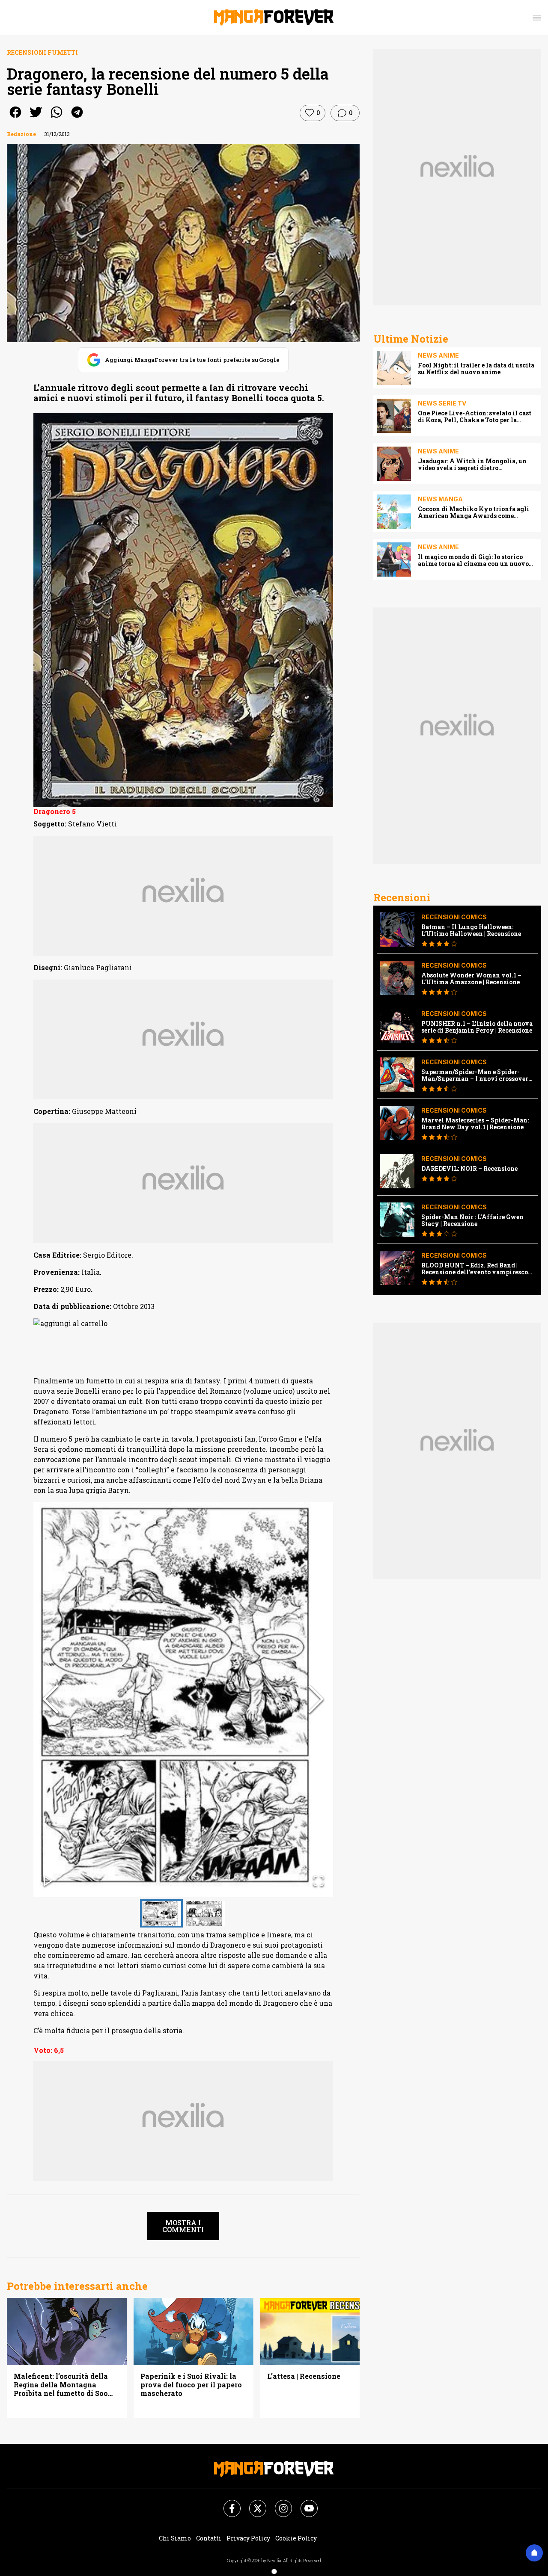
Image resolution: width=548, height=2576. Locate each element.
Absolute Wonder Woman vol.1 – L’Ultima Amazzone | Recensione (471, 979)
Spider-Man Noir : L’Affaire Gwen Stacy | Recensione (472, 1220)
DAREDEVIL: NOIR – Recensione (469, 1169)
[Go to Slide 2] (205, 1913)
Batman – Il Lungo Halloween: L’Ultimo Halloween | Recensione (471, 930)
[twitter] (36, 118)
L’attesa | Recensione (304, 2376)
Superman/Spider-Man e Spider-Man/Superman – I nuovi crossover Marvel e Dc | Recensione (475, 1075)
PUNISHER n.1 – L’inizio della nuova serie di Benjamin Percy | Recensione (477, 1027)
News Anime (438, 355)
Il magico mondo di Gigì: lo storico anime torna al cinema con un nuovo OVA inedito (473, 560)
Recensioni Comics (454, 917)
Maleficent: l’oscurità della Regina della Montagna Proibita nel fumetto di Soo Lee (61, 2385)
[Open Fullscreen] (319, 1882)
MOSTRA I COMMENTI (183, 2226)
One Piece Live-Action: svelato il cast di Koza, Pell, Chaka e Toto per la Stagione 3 (475, 417)
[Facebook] (227, 2503)
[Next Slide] (316, 1700)
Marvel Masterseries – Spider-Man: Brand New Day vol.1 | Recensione (475, 1124)
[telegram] (77, 118)
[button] (183, 1700)
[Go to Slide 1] (161, 1913)
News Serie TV (442, 403)
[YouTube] (304, 2503)
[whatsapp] (57, 118)
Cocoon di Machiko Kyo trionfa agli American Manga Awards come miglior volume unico (474, 512)
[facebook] (15, 118)
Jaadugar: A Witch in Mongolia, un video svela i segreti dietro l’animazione (472, 465)
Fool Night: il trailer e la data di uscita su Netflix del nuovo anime (476, 369)
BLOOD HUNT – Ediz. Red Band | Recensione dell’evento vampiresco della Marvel (475, 1269)
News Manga (440, 499)
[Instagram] (278, 2503)
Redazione (21, 134)
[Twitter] (253, 2503)
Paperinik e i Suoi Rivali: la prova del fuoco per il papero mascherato (191, 2385)
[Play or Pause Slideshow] (48, 1882)
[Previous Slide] (51, 1700)
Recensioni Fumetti (42, 52)
